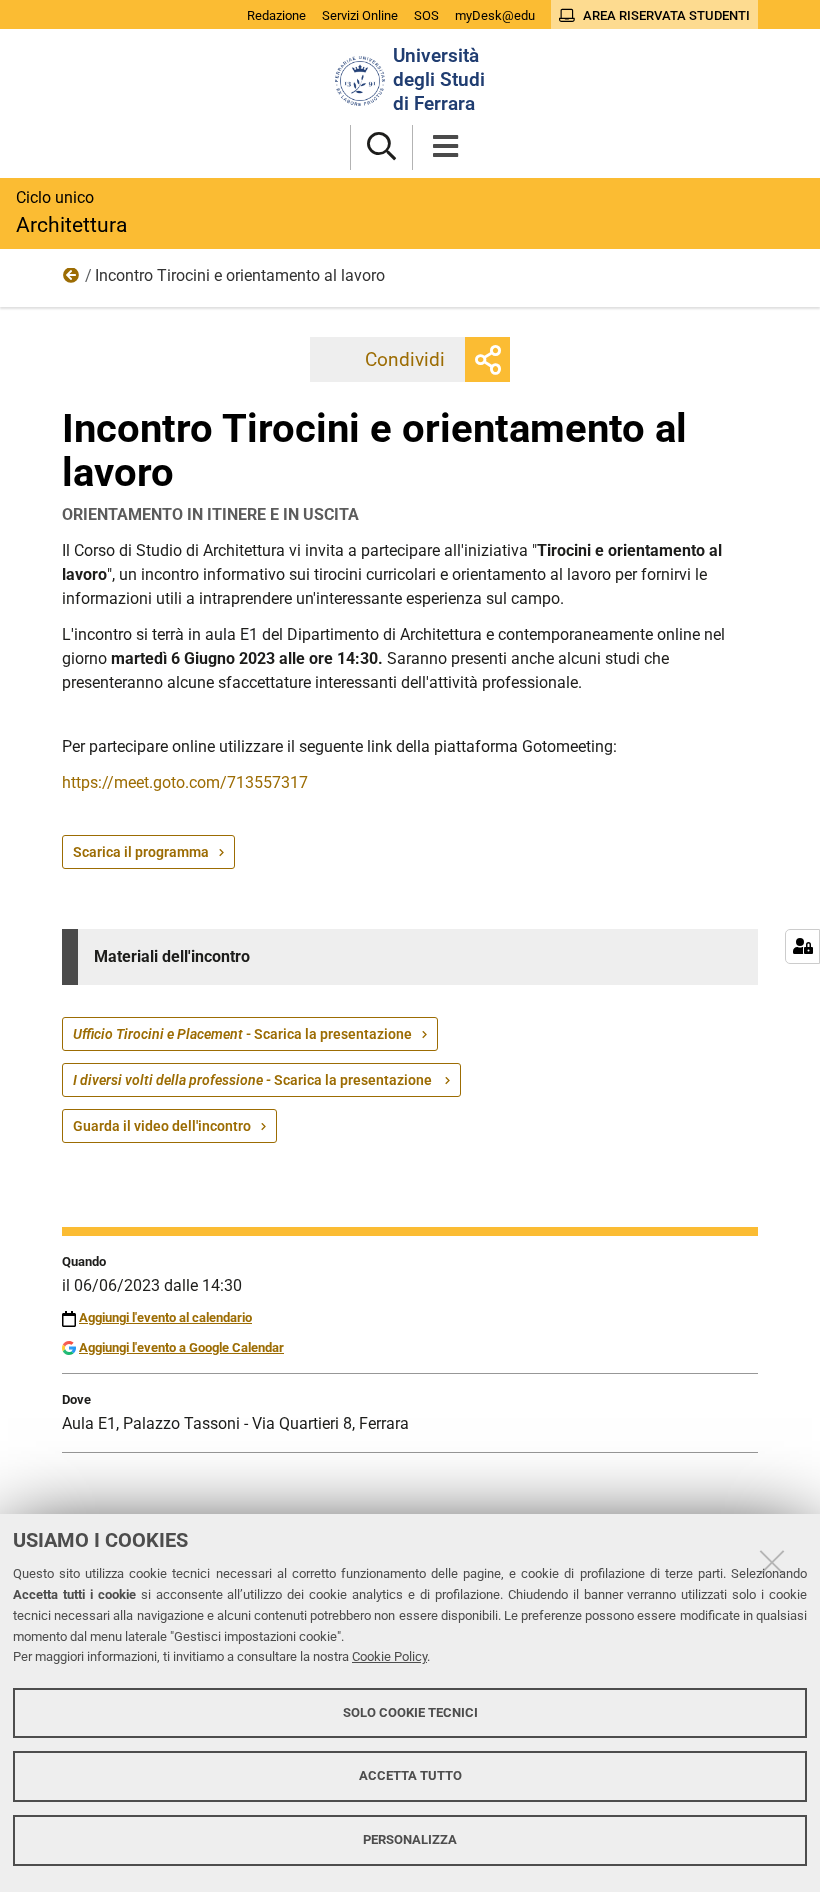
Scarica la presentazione (254, 1080)
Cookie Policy (389, 1656)
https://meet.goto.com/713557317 (185, 782)
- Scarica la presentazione (242, 1034)
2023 (72, 280)
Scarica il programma (141, 852)
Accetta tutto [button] (410, 1775)
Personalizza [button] (410, 1839)
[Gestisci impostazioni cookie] (802, 946)
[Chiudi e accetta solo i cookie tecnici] (772, 1562)
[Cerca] (381, 147)
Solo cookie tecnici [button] (410, 1712)
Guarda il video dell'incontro (162, 1126)
